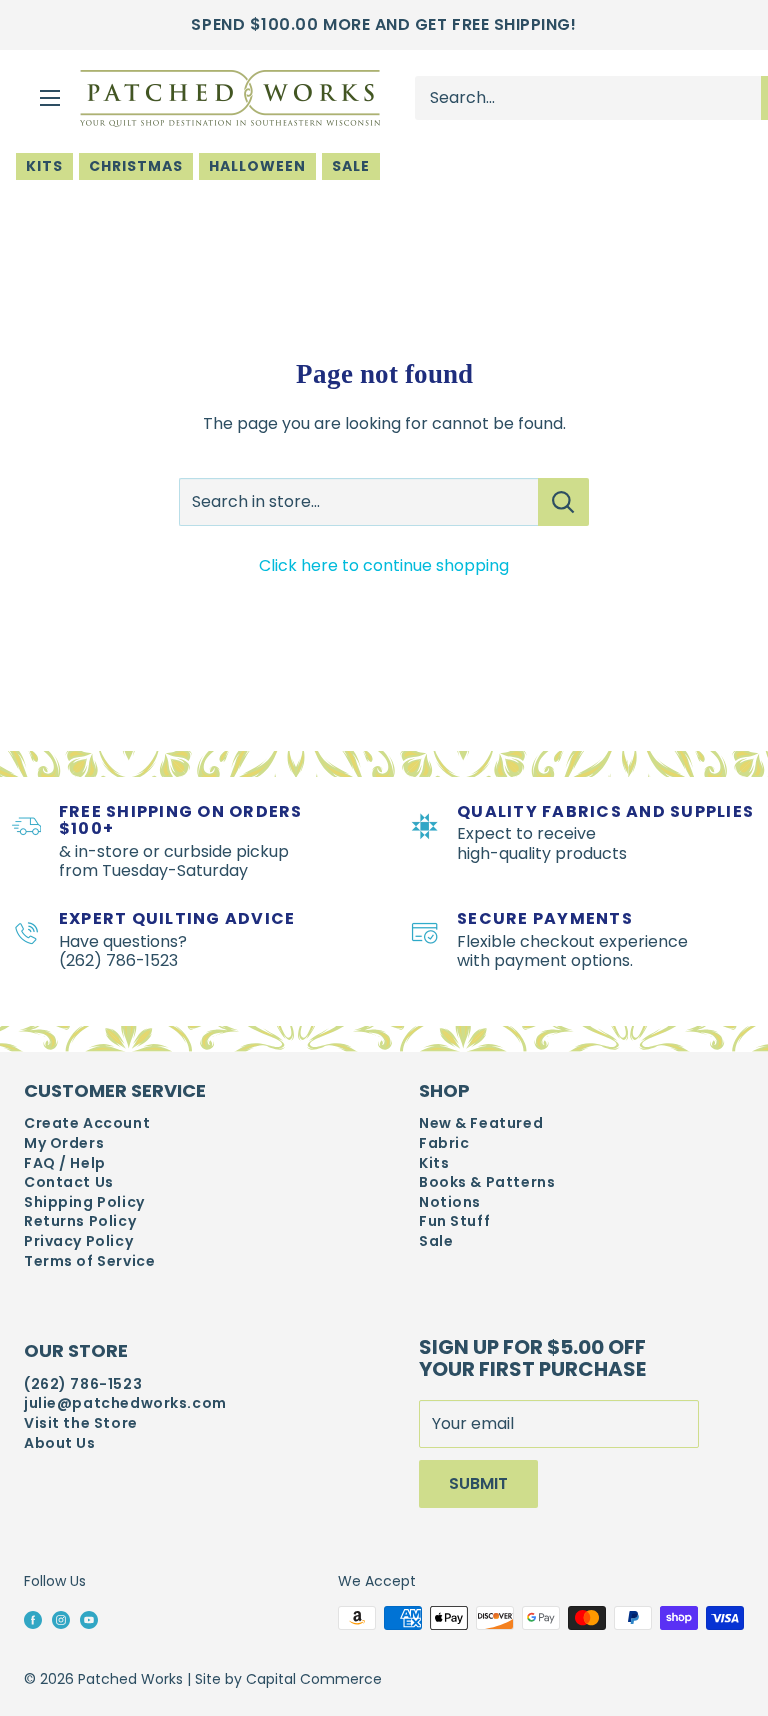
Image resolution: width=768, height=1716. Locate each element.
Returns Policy (80, 1221)
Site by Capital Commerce (288, 1679)
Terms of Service (89, 1261)
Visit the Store (81, 1423)
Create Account (87, 1123)
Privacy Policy (78, 1241)
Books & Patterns (487, 1182)
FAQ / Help (65, 1163)
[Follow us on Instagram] (61, 1619)
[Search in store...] (563, 502)
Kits (44, 166)
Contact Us (69, 1182)
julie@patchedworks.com (125, 1403)
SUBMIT (478, 1483)
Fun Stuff (454, 1221)
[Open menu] (50, 98)
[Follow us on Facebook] (33, 1619)
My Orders (64, 1143)
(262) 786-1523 (83, 1384)
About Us (60, 1443)
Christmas (136, 166)
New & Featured (481, 1123)
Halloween (257, 166)
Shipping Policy (84, 1202)
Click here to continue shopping (384, 565)
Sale (351, 166)
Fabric (444, 1143)
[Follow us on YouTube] (89, 1619)
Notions (450, 1202)
